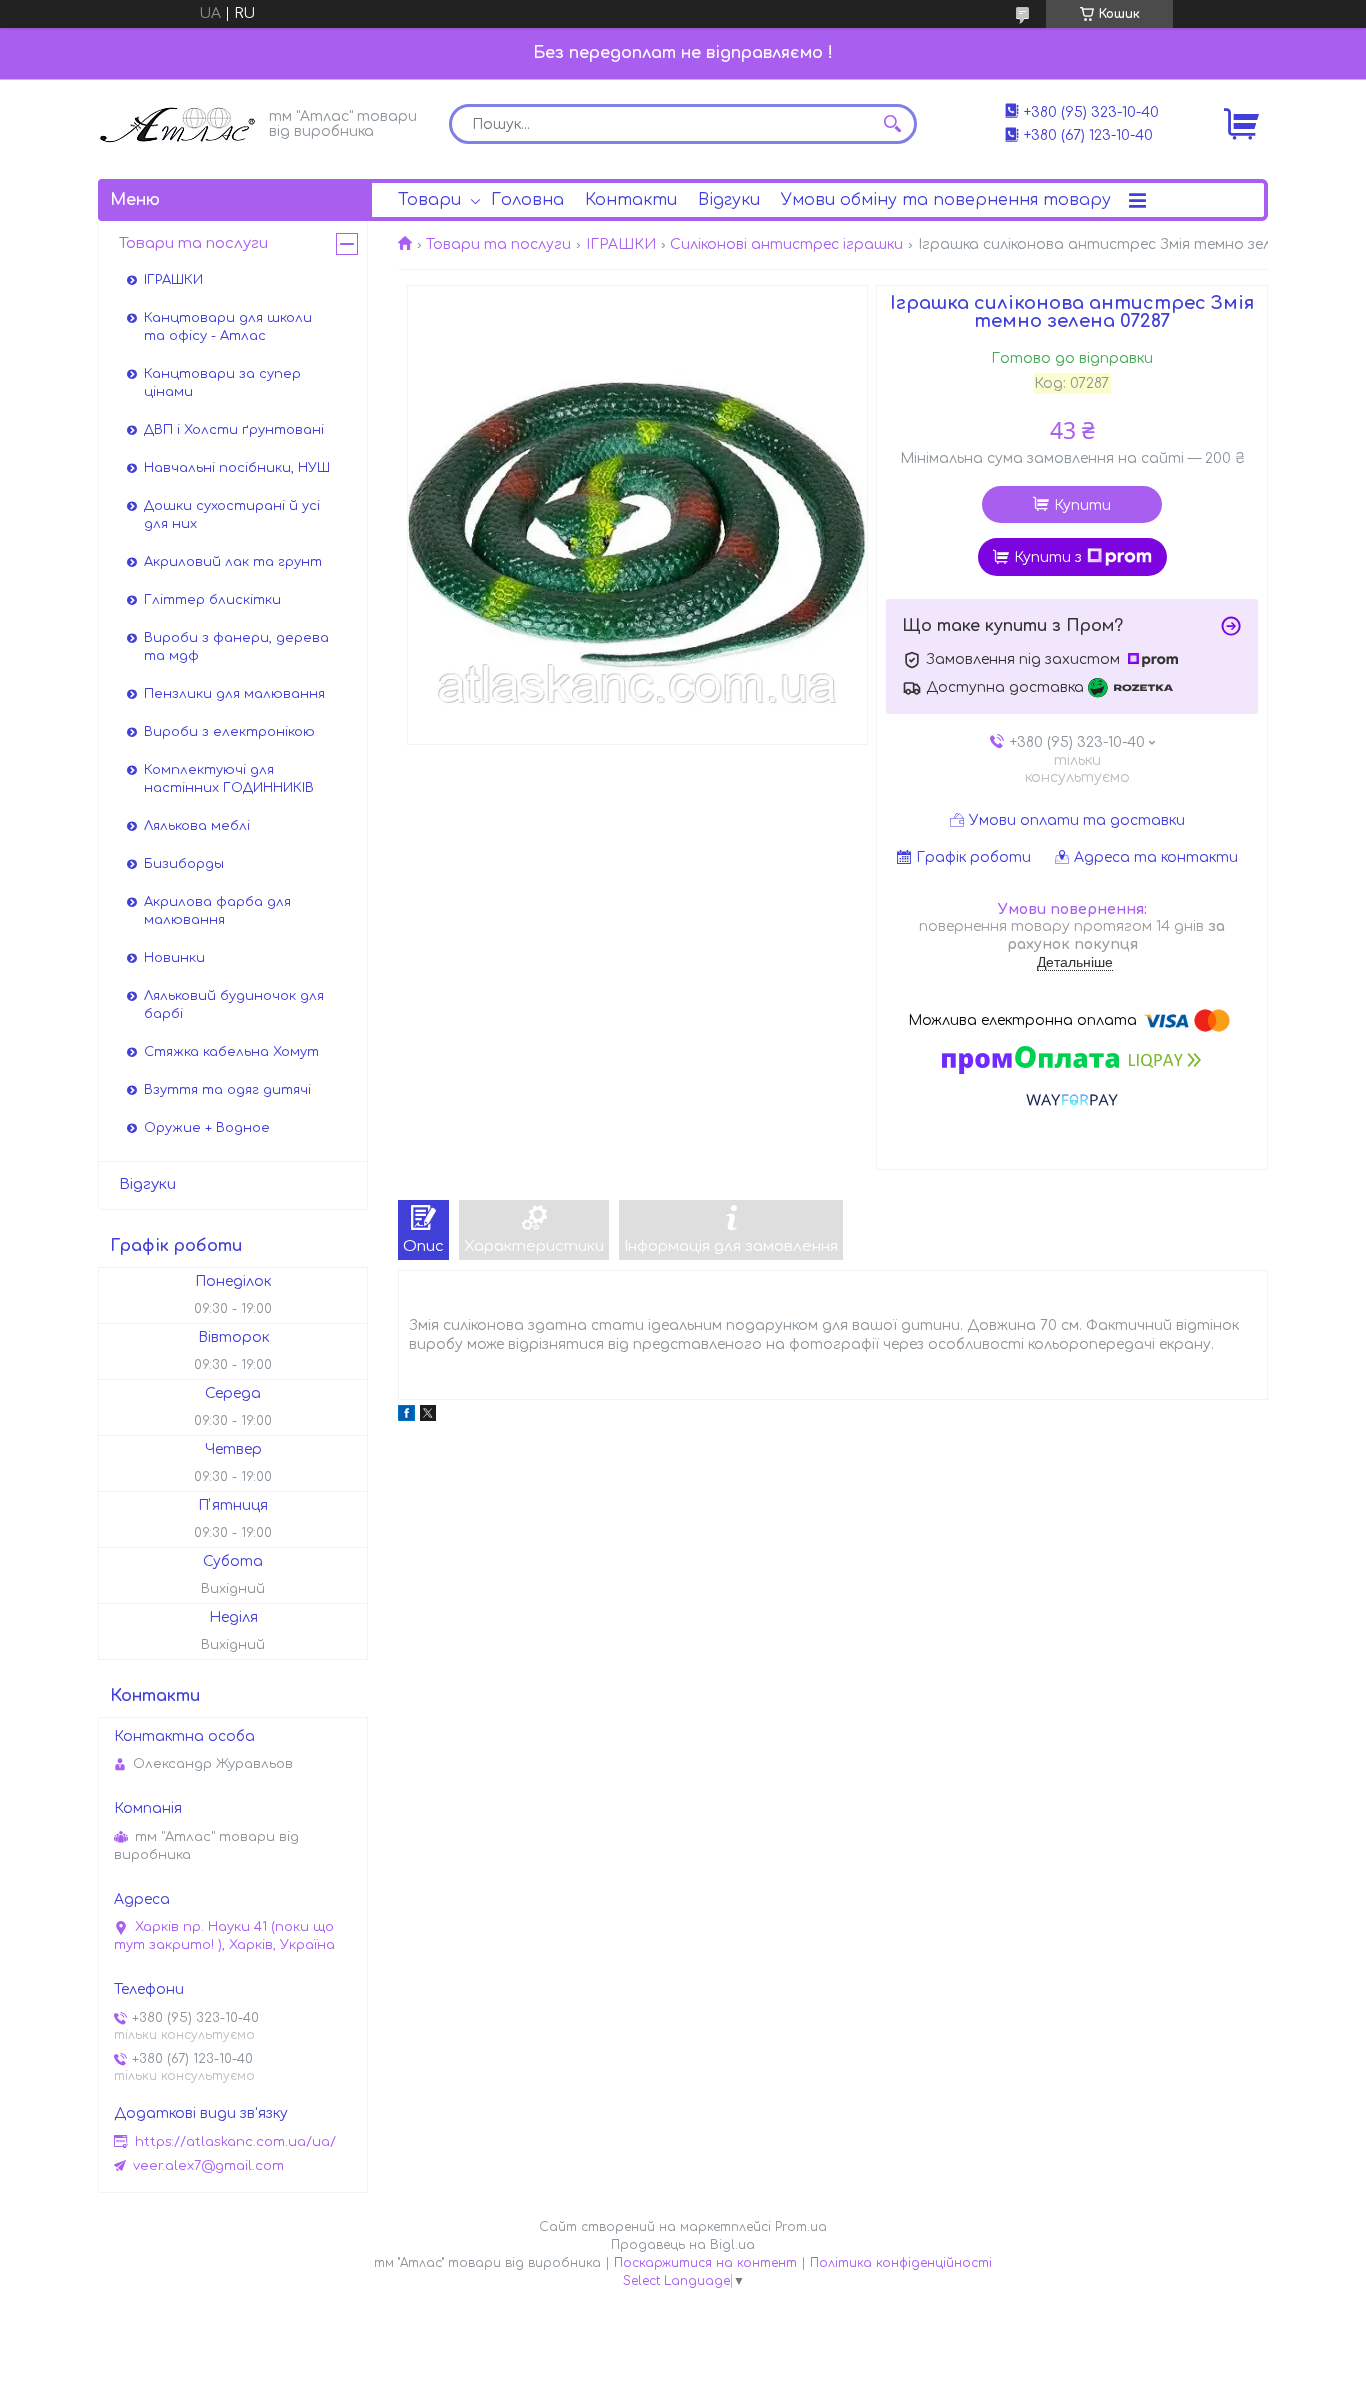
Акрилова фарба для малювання (217, 911)
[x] (428, 1416)
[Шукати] (892, 124)
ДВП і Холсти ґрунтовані (234, 430)
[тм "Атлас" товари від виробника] (178, 122)
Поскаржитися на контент (705, 2263)
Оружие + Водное (207, 1128)
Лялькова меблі (197, 826)
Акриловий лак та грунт (233, 562)
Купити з (1048, 557)
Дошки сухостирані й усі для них (232, 515)
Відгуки (729, 200)
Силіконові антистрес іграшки (786, 244)
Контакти (631, 200)
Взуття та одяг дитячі (227, 1090)
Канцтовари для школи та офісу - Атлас (228, 327)
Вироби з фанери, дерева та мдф (236, 647)
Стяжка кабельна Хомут (231, 1052)
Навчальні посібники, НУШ (237, 468)
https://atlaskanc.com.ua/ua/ (235, 2142)
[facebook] (406, 1416)
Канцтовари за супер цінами (222, 383)
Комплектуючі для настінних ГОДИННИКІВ (229, 779)
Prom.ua (801, 2227)
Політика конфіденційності (901, 2263)
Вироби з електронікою (229, 732)
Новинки (174, 958)
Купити (1082, 505)
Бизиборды (184, 864)
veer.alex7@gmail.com (208, 2166)
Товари (429, 200)
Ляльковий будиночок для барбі (234, 1005)
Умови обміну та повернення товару (946, 200)
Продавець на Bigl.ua (683, 2245)
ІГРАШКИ (621, 244)
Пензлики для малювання (234, 694)
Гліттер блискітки (212, 600)
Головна (527, 200)
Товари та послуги (498, 244)
